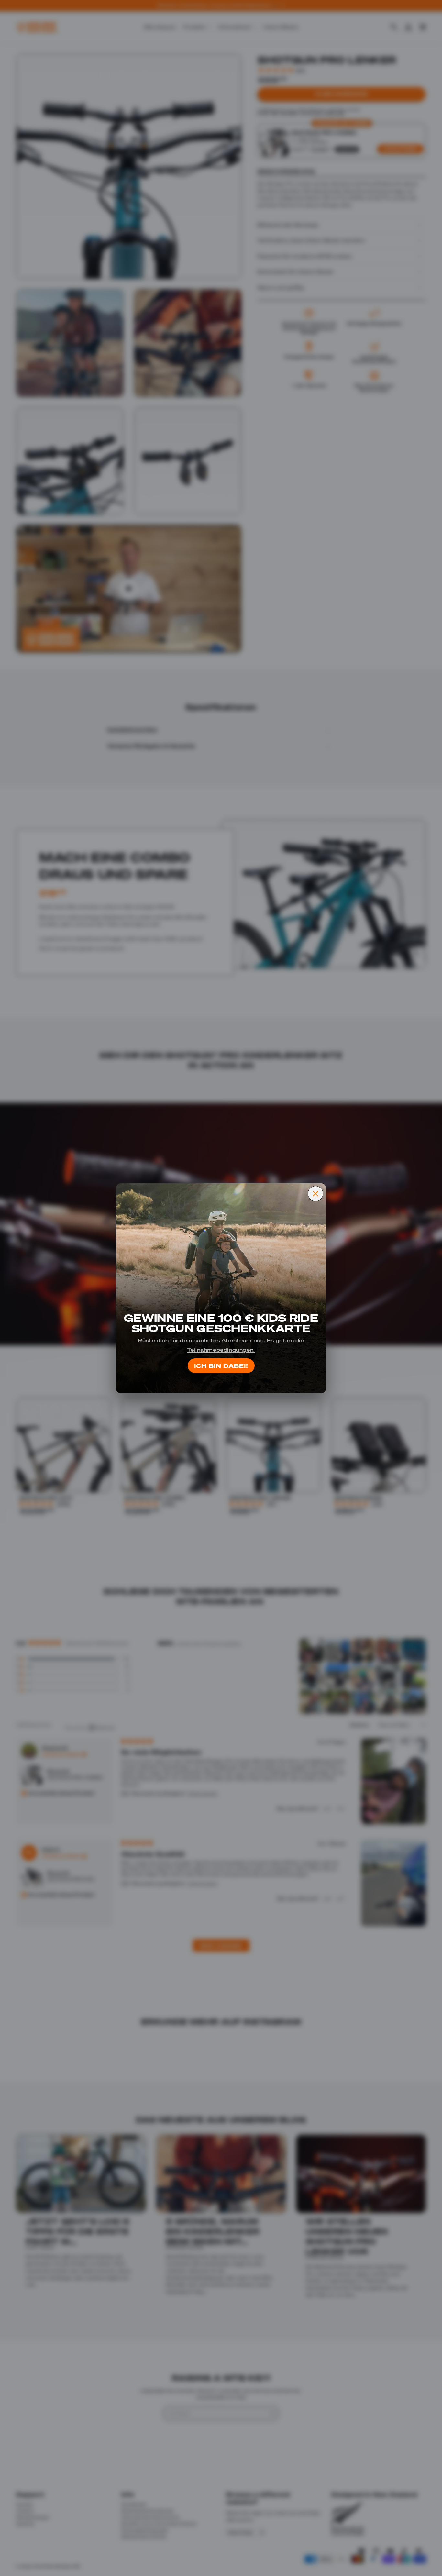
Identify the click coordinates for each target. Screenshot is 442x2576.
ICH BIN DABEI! (221, 1366)
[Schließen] (315, 1194)
